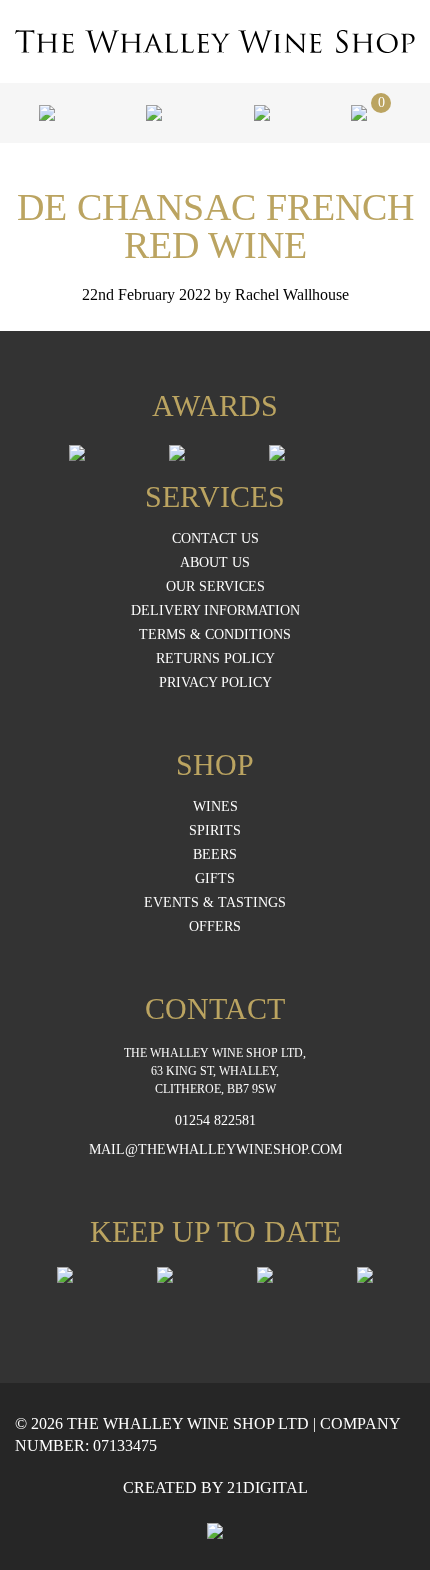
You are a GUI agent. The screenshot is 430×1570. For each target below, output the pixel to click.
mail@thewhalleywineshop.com (215, 1150)
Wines (215, 807)
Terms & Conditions (215, 635)
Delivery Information (215, 611)
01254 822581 (215, 1121)
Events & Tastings (215, 903)
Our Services (215, 587)
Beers (215, 855)
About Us (215, 563)
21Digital (267, 1487)
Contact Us (215, 539)
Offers (215, 927)
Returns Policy (215, 659)
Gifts (215, 879)
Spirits (215, 831)
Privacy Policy (215, 683)
